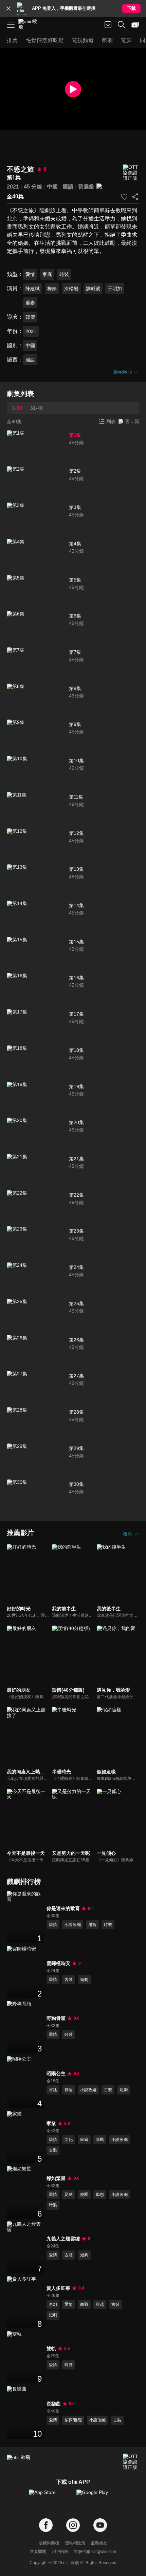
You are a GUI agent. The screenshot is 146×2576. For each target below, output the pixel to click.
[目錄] (11, 25)
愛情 (30, 274)
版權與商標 (49, 2543)
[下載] (108, 25)
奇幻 (53, 2304)
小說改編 (73, 1925)
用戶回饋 (60, 2552)
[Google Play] (97, 2496)
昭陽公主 (56, 2073)
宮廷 (53, 2090)
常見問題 (38, 2552)
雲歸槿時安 (58, 1963)
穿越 (100, 2304)
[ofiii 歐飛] (30, 25)
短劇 (84, 1980)
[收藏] (124, 197)
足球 (69, 2195)
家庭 (47, 274)
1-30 (17, 408)
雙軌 (51, 2348)
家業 (51, 2123)
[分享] (135, 197)
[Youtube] (100, 2525)
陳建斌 (33, 289)
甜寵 (92, 1925)
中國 (52, 187)
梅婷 (52, 289)
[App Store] (49, 2496)
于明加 (115, 289)
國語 (68, 187)
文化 (69, 2140)
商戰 (100, 2140)
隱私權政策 (75, 2543)
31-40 (36, 408)
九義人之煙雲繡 (63, 2239)
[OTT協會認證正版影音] (131, 173)
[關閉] (8, 8)
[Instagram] (73, 2525)
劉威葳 (93, 289)
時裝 (64, 274)
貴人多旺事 (58, 2288)
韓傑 (30, 317)
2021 (13, 187)
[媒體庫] (135, 25)
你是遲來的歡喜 (63, 1908)
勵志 (100, 2195)
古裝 (69, 1980)
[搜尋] (122, 25)
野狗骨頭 (56, 2018)
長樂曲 (54, 2404)
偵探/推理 (73, 2420)
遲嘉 (30, 303)
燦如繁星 (56, 2178)
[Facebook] (46, 2525)
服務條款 (99, 2543)
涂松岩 (71, 289)
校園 (84, 2195)
